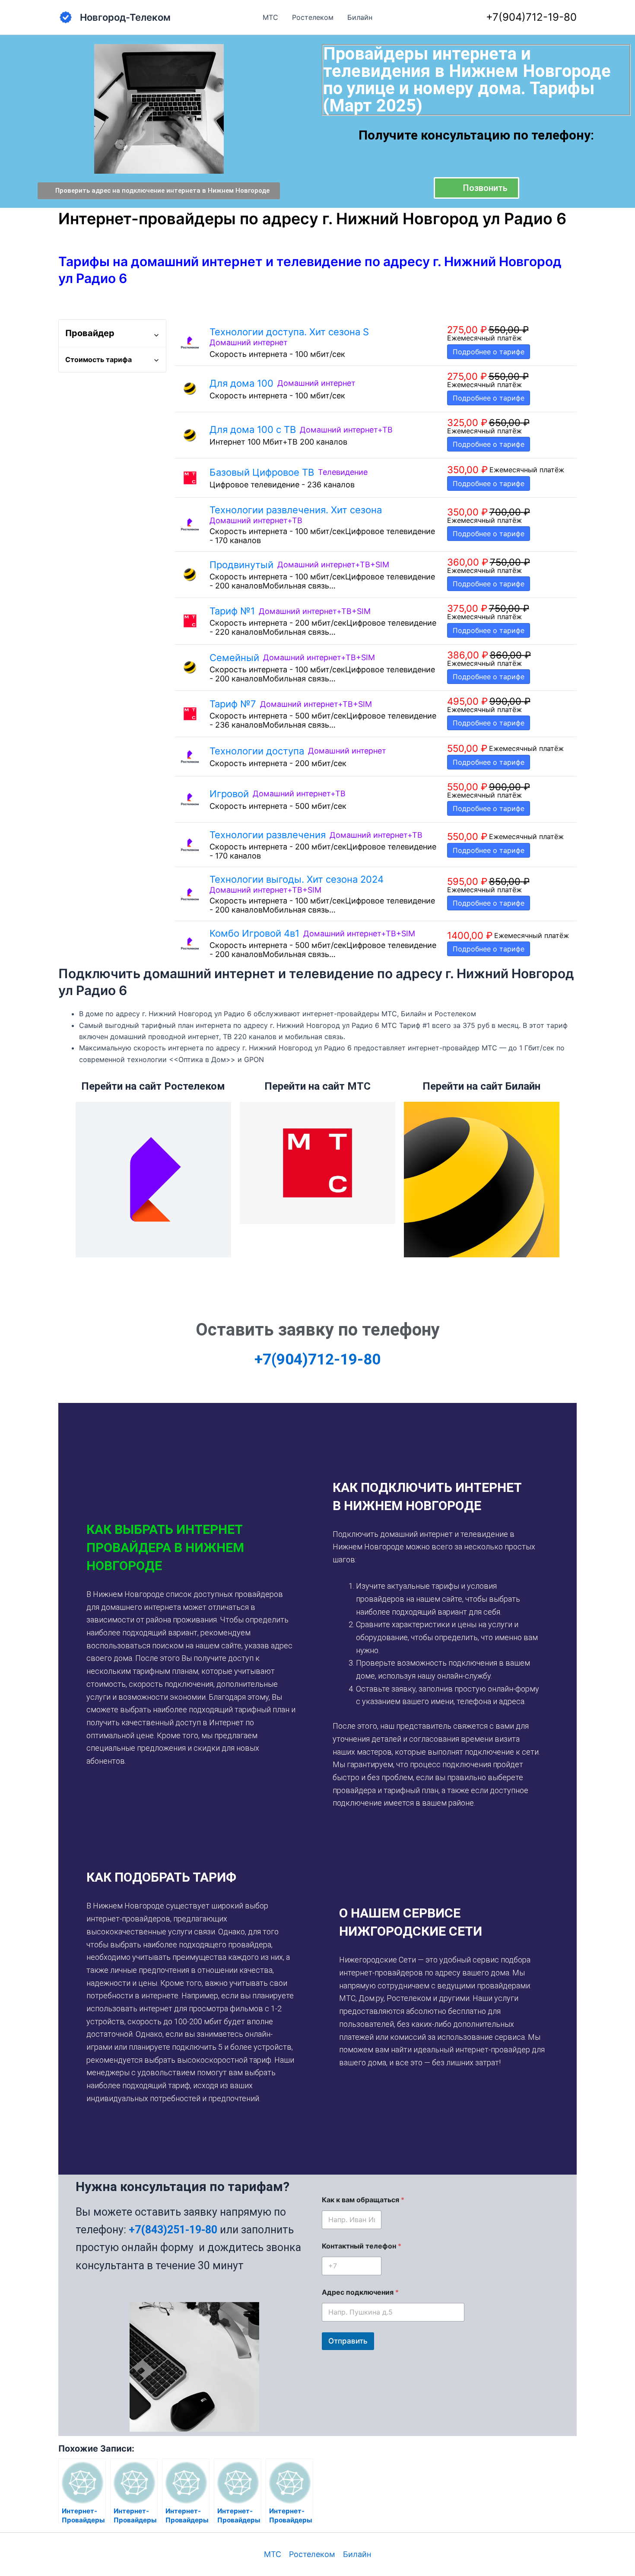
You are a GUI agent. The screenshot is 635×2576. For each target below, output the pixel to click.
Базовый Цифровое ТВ (262, 472)
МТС (270, 17)
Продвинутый (241, 565)
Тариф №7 (233, 704)
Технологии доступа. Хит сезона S (289, 332)
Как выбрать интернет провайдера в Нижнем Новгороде (165, 1547)
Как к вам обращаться (363, 2200)
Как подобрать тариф (161, 1877)
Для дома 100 (241, 383)
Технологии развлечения (268, 835)
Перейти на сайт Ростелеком (153, 1086)
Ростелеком (313, 17)
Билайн (360, 17)
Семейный (234, 658)
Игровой (229, 794)
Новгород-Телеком (125, 17)
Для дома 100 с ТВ (253, 429)
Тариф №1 (232, 611)
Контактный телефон (362, 2246)
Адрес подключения (360, 2292)
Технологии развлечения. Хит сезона (296, 510)
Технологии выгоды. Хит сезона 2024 (297, 879)
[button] (191, 1548)
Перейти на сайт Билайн (481, 1086)
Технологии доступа (257, 751)
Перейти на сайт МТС (317, 1086)
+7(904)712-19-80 (531, 17)
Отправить (348, 2341)
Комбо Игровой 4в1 (254, 933)
